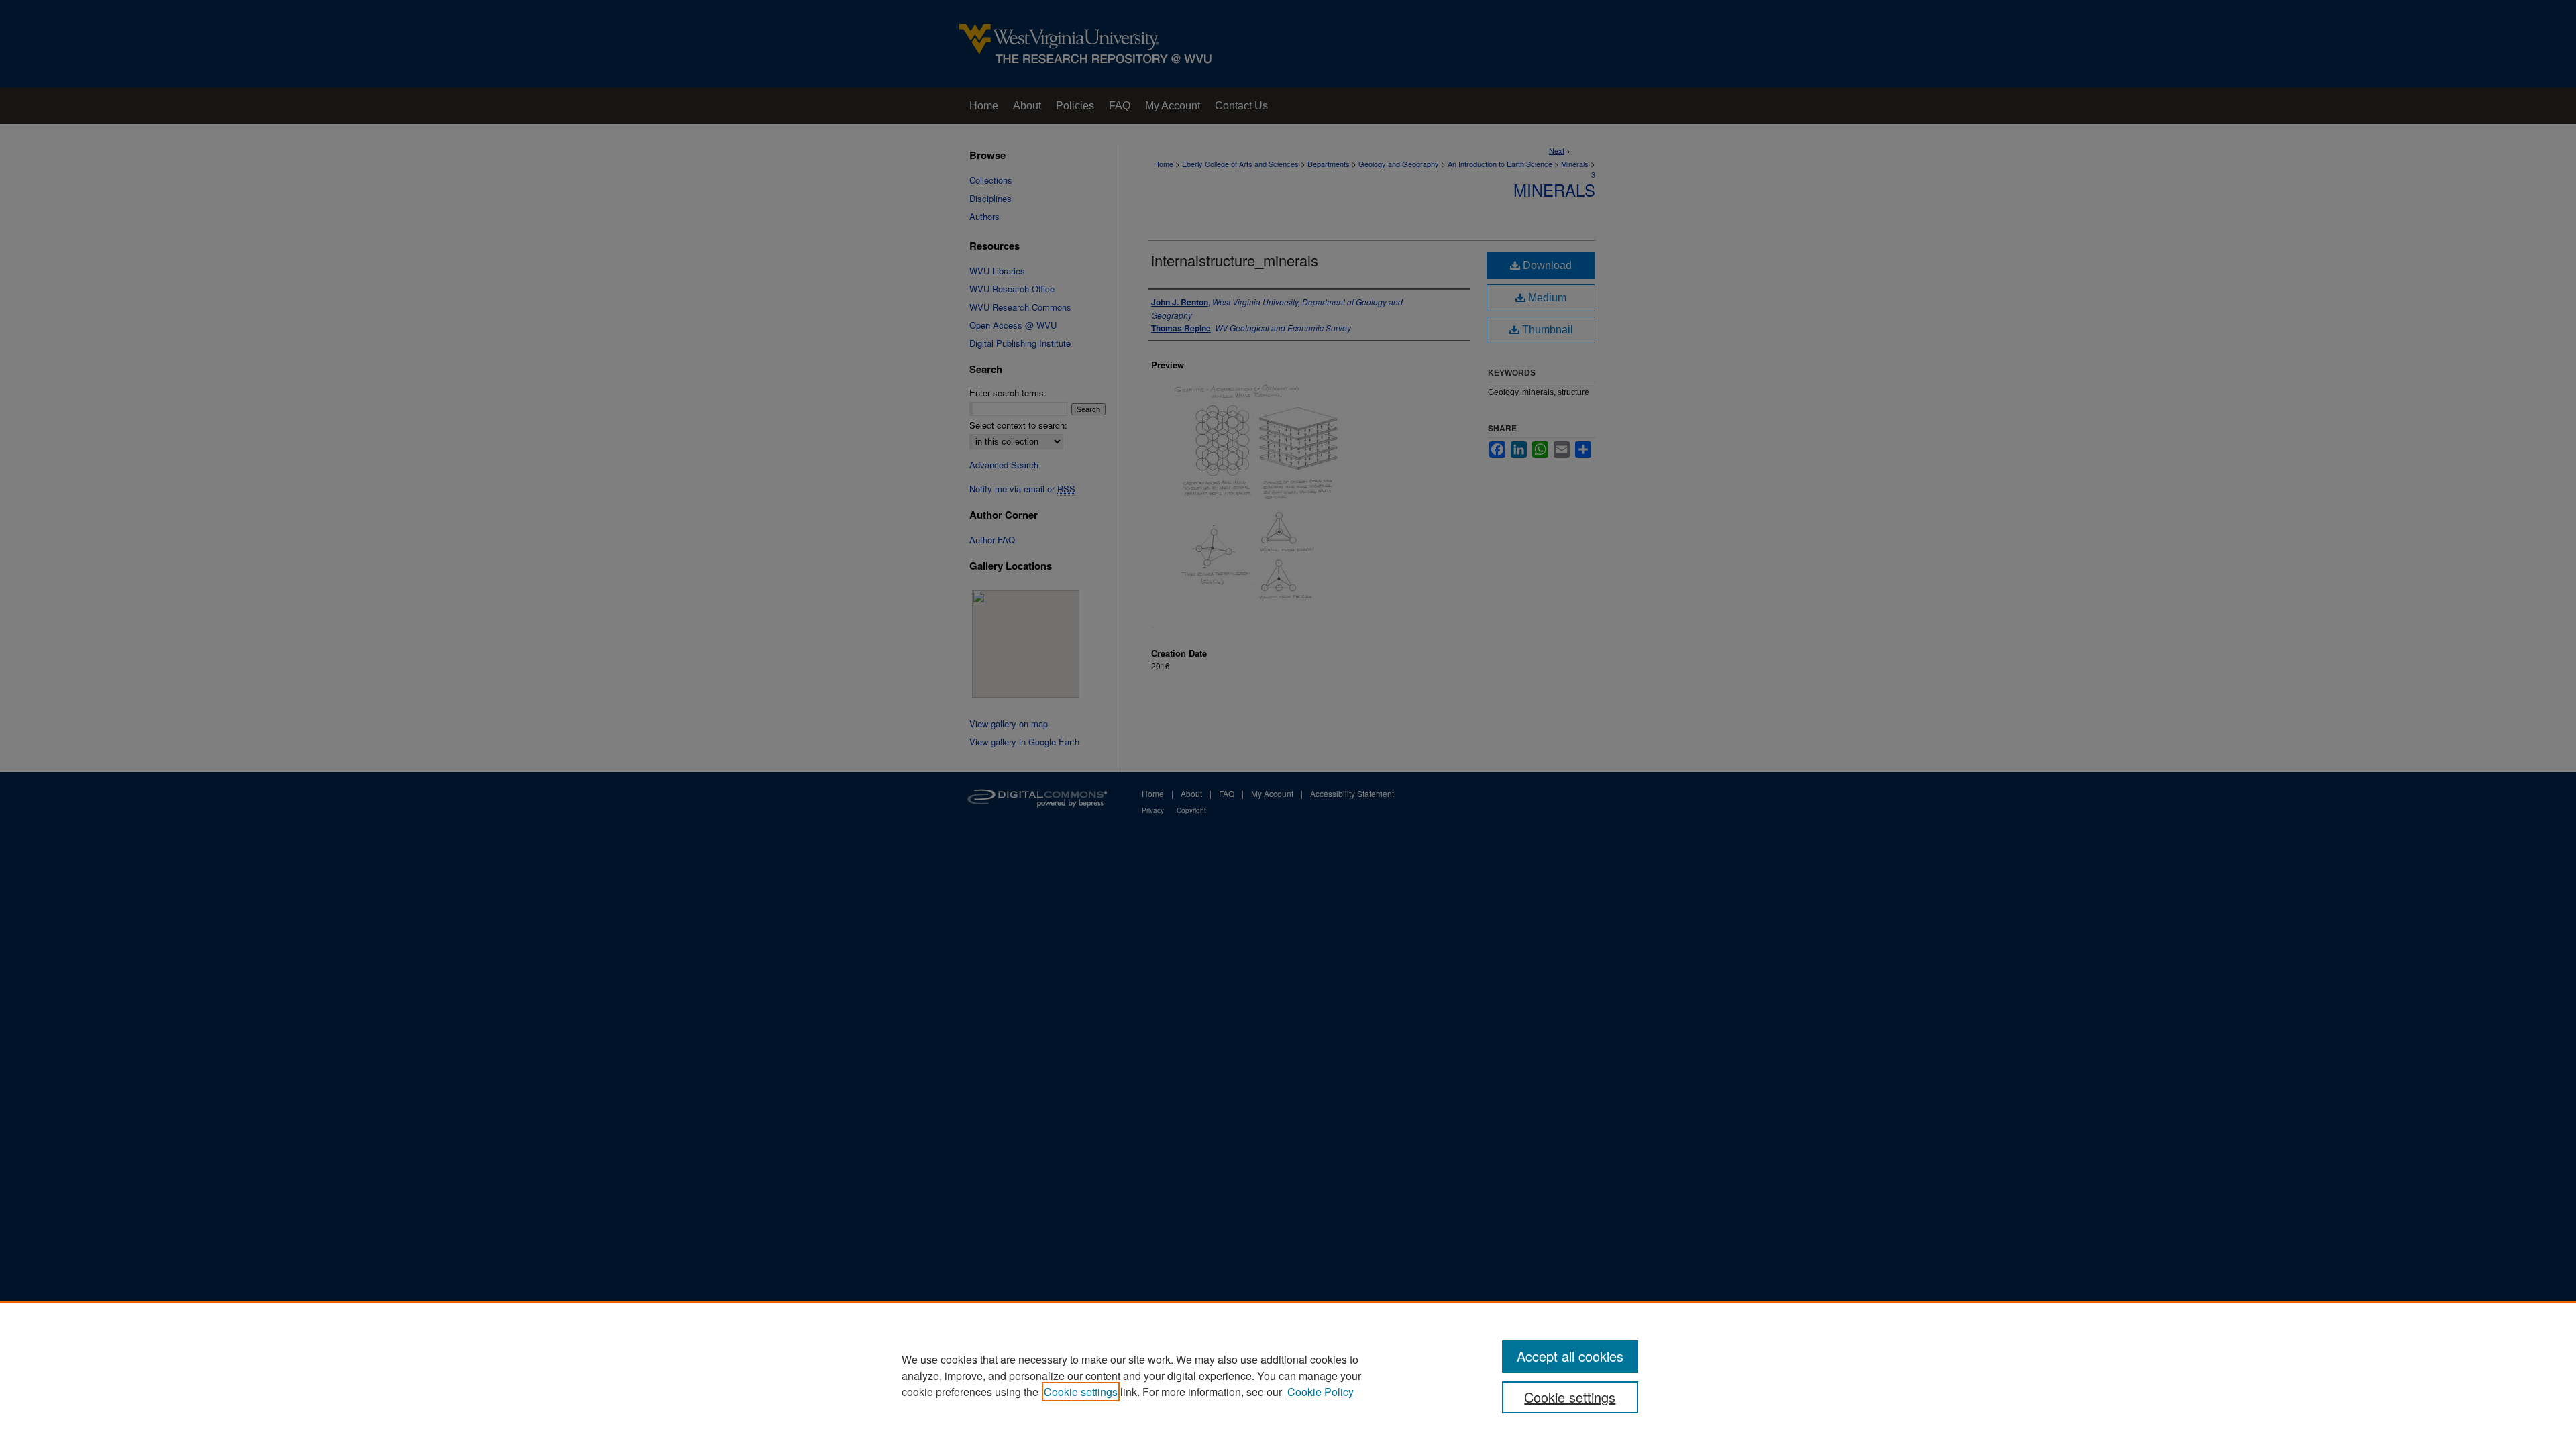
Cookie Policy (1321, 1392)
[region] (1288, 1375)
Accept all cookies (1570, 1356)
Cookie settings (1081, 1392)
